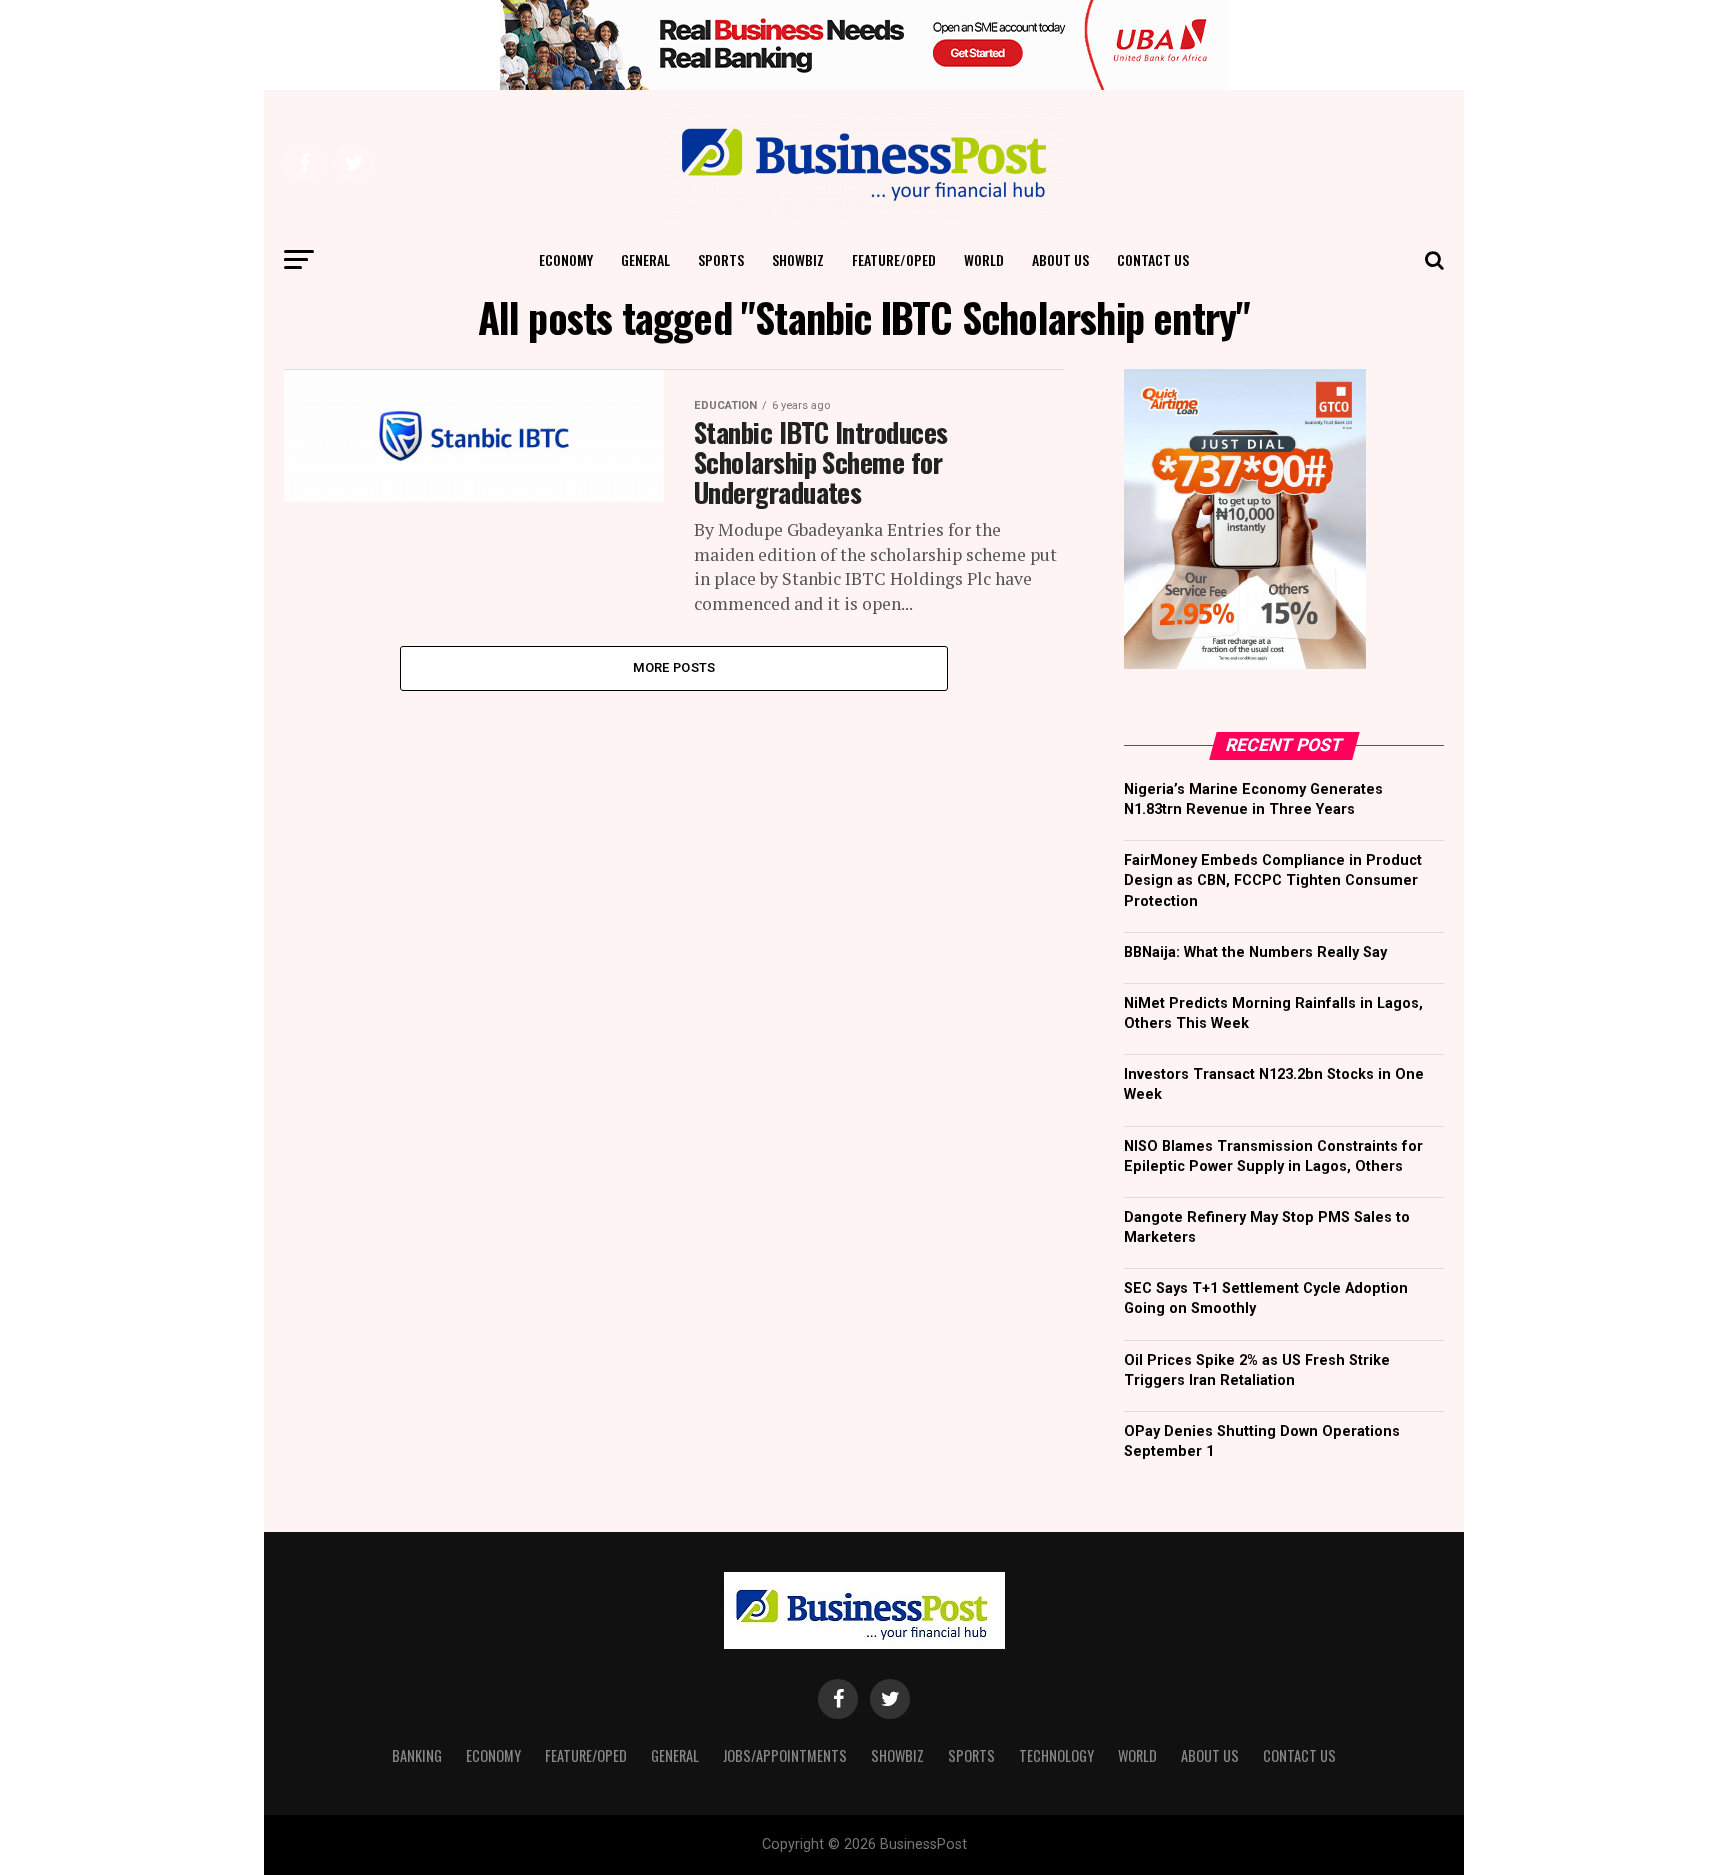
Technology (1056, 1755)
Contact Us (1153, 259)
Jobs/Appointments (785, 1755)
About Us (1060, 259)
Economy (566, 259)
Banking (417, 1755)
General (645, 259)
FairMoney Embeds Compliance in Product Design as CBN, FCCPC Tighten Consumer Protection (1273, 880)
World (984, 259)
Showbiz (798, 259)
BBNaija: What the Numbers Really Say (1255, 952)
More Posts (674, 667)
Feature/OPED (894, 259)
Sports (721, 259)
